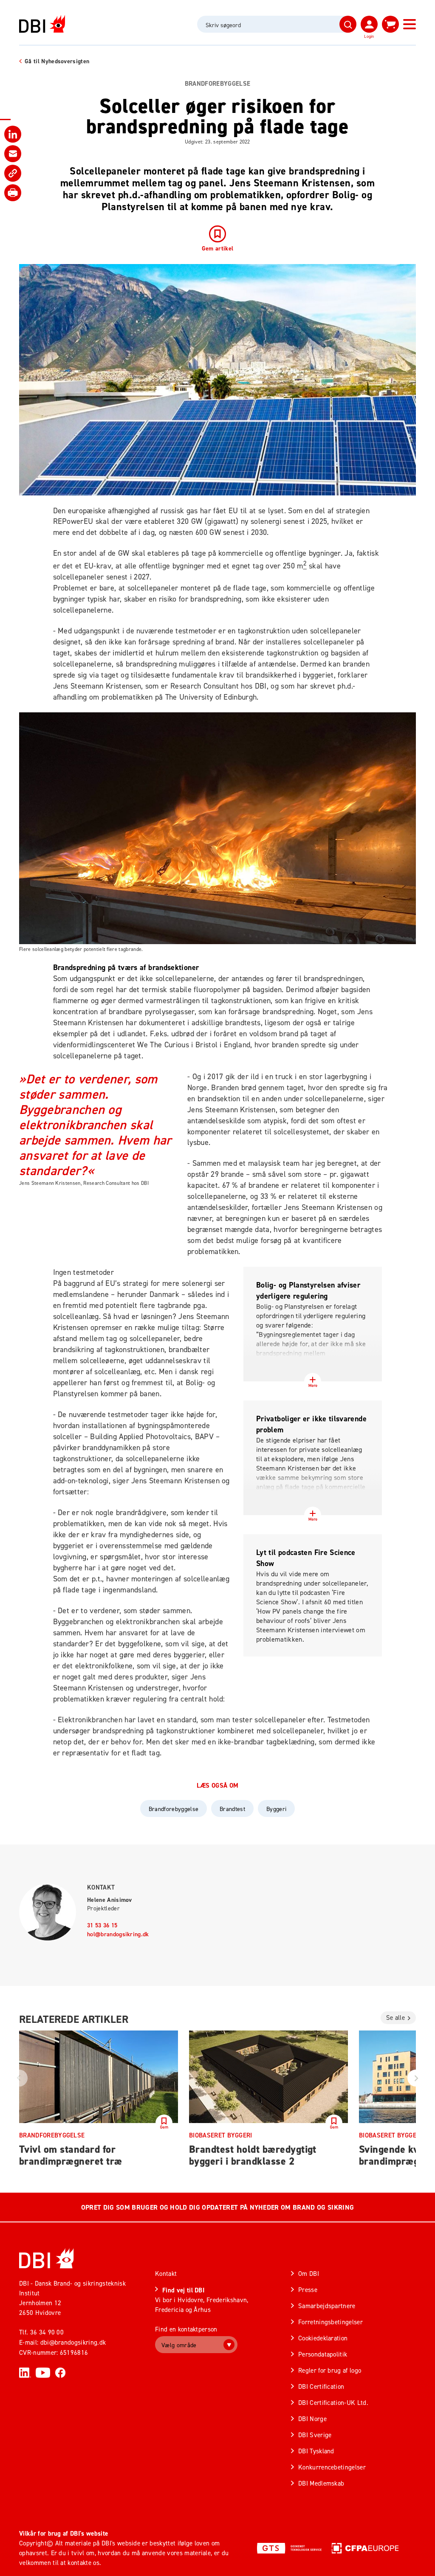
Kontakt (101, 1887)
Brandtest (232, 1809)
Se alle (395, 2018)
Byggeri (276, 1809)
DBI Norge (312, 2419)
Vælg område (179, 2345)
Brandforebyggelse (217, 84)
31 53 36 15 (102, 1925)
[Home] (47, 2258)
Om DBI (309, 2274)
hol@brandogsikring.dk (118, 1934)
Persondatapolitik (323, 2354)
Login (369, 36)
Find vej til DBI (183, 2290)
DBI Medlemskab (321, 2483)
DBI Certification (321, 2386)
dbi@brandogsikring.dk (73, 2342)
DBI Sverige (315, 2435)
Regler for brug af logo (330, 2370)
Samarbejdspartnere (327, 2306)
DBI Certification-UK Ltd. (333, 2403)
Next (416, 2078)
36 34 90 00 (47, 2332)
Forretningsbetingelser (330, 2322)
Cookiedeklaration (323, 2338)
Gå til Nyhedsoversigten (57, 61)
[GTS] (289, 2548)
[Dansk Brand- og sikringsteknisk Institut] (42, 24)
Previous (19, 2078)
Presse (308, 2290)
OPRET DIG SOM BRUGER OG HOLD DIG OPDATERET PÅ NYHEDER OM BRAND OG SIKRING (217, 2207)
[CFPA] (365, 2548)
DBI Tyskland (316, 2451)
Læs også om (218, 1786)
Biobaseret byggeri (221, 2135)
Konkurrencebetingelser (332, 2467)
